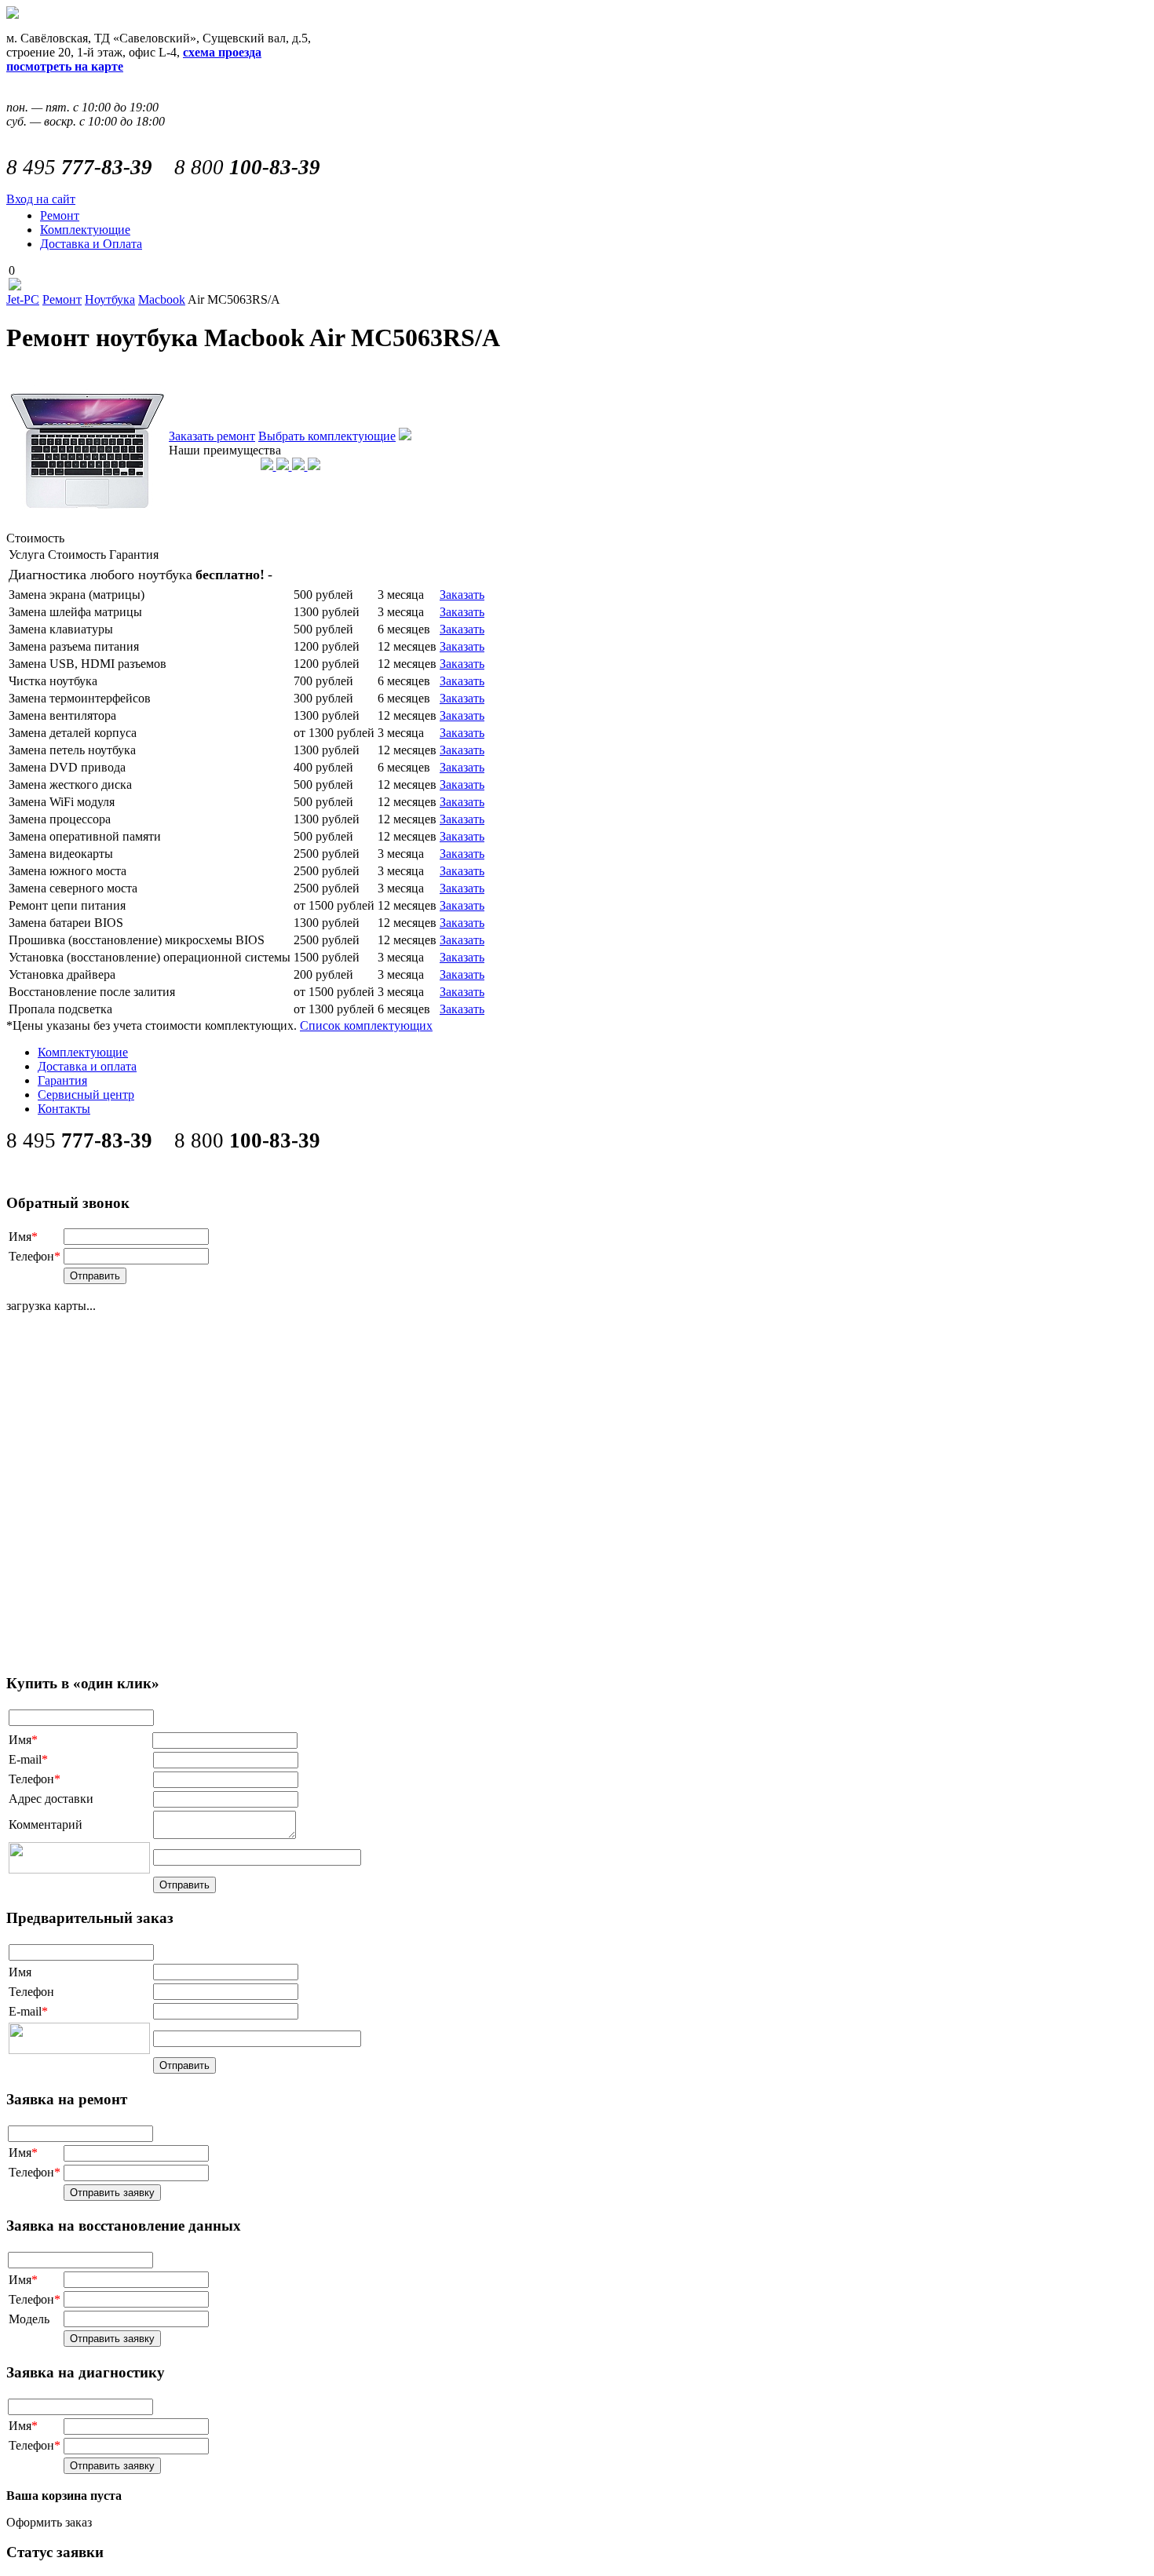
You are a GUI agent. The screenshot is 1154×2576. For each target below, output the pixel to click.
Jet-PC (23, 299)
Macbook (162, 299)
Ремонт (60, 215)
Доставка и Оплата (91, 244)
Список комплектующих (366, 1025)
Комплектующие (85, 230)
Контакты (64, 1109)
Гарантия (62, 1080)
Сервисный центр (86, 1095)
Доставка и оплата (87, 1066)
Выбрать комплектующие (327, 436)
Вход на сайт (41, 199)
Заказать (462, 595)
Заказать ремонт (212, 436)
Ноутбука (110, 299)
